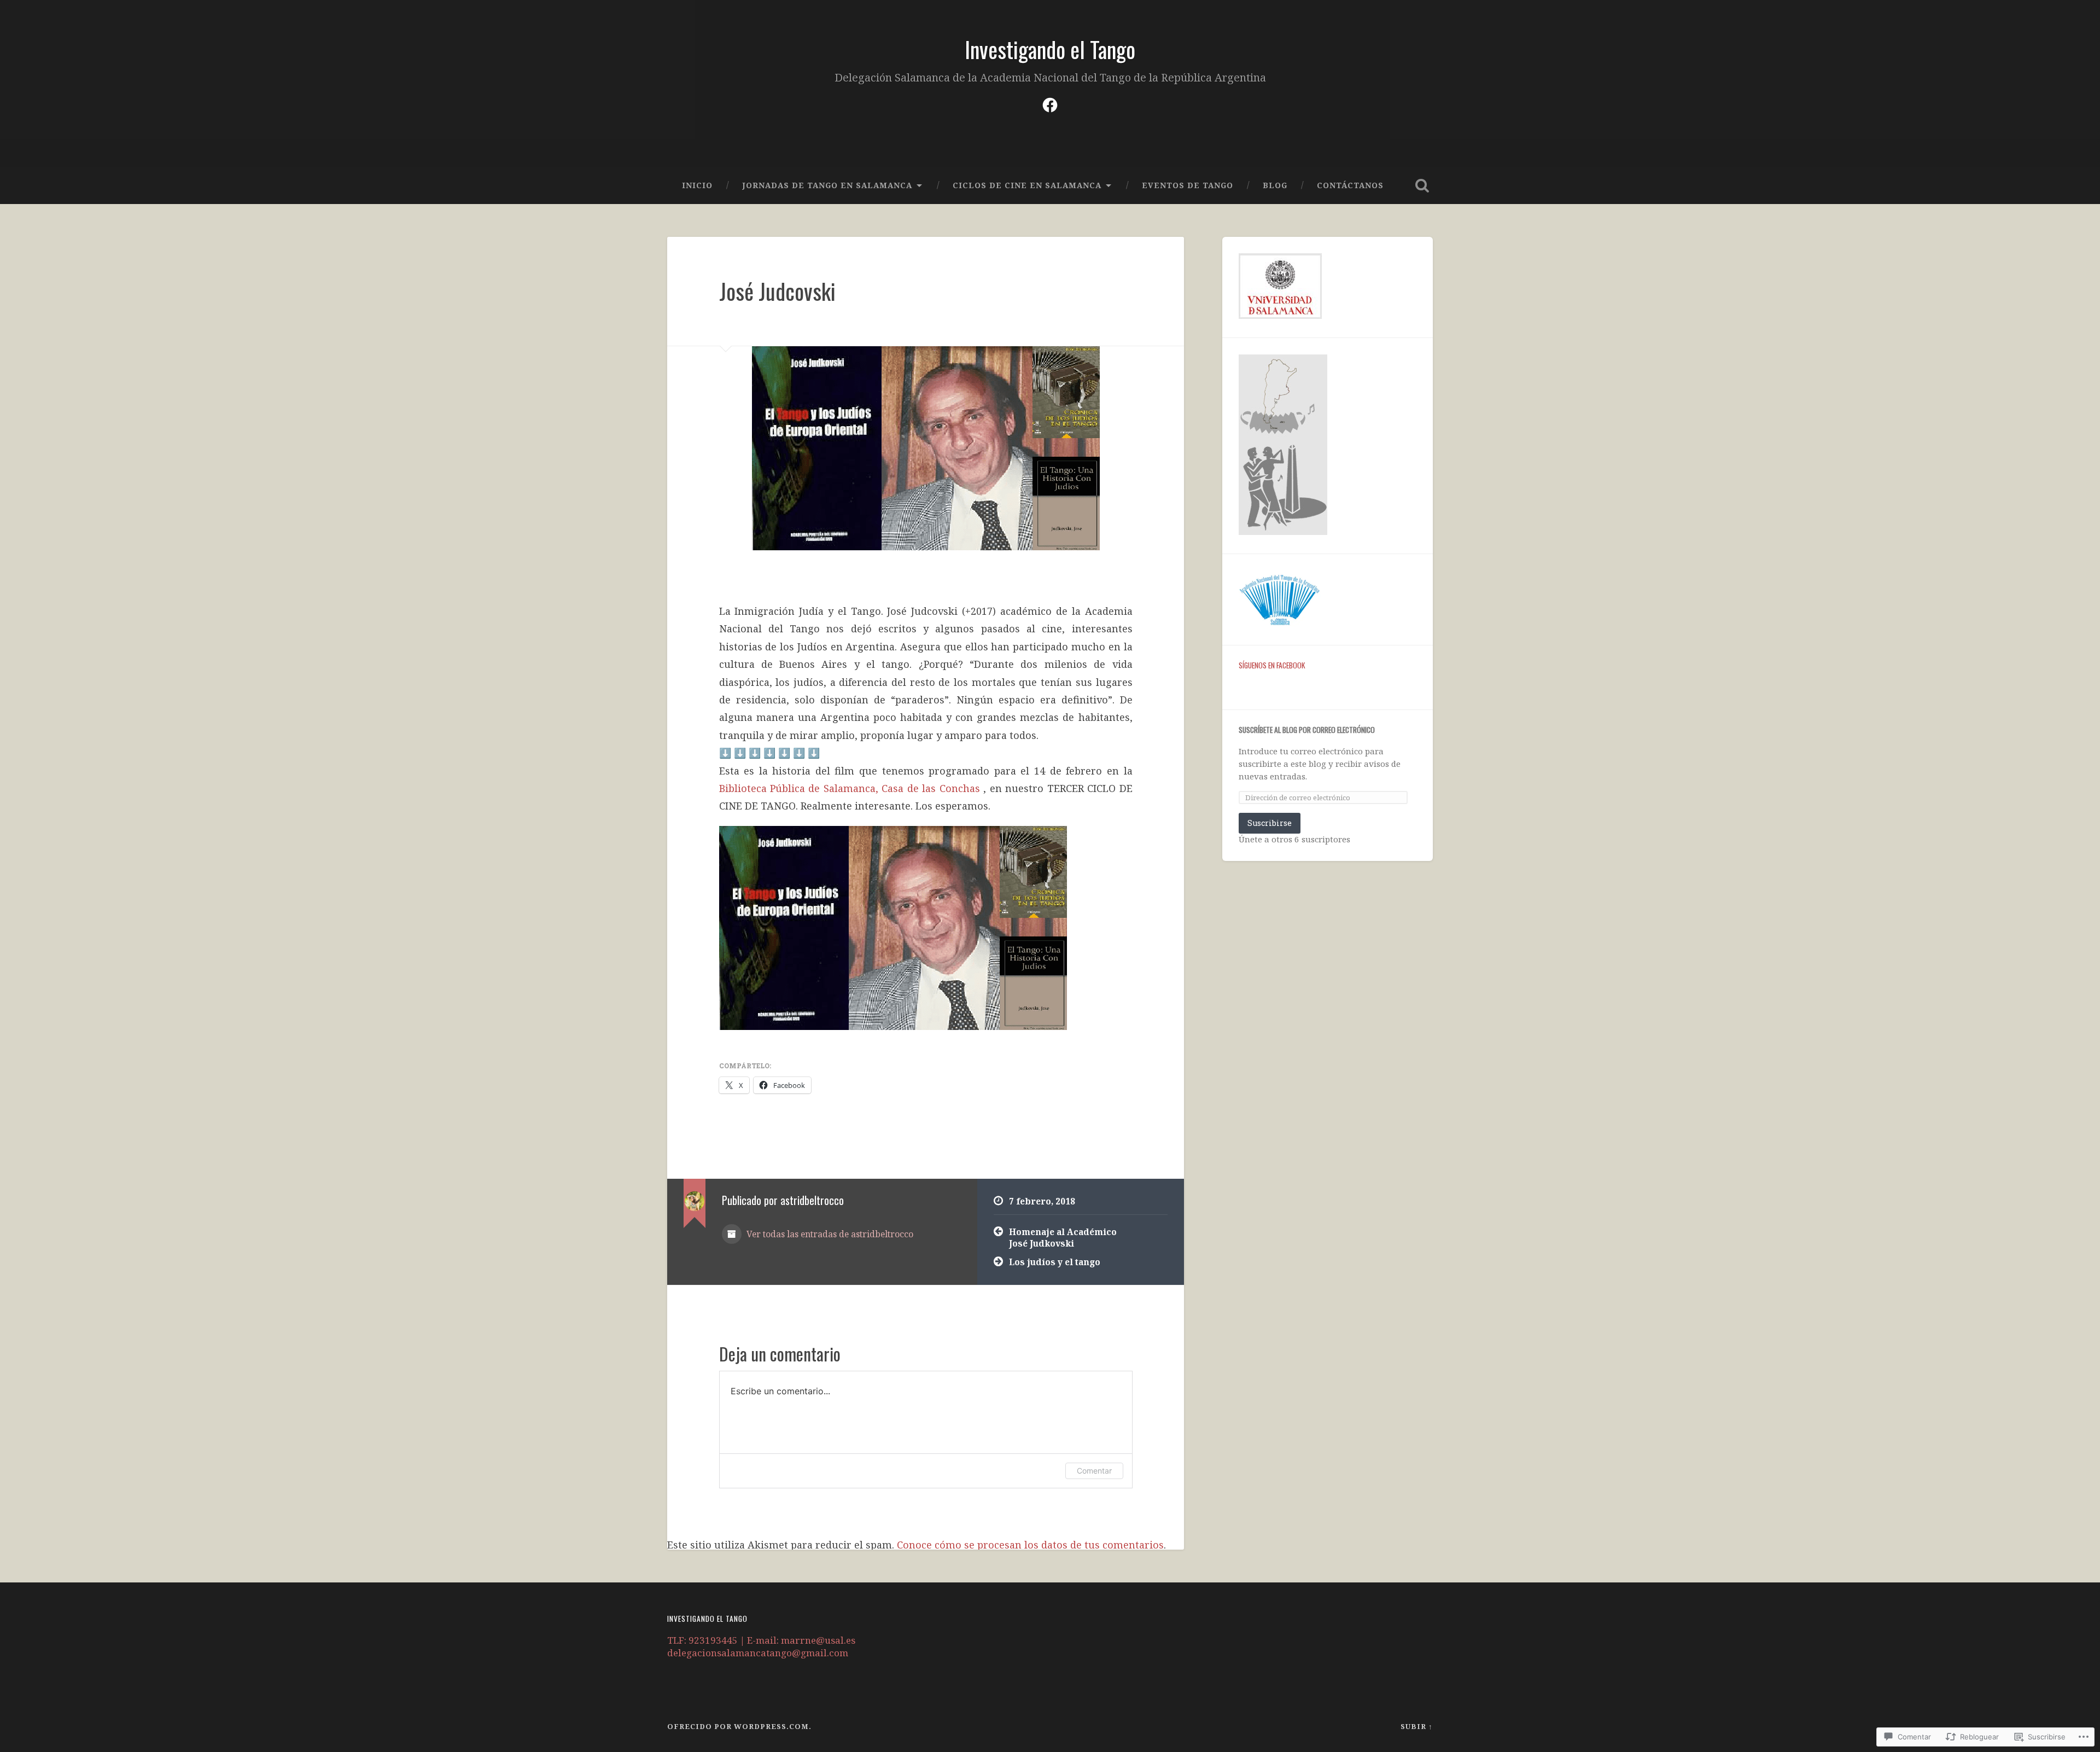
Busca (1422, 185)
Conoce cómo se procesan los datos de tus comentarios (1030, 1545)
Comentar (1094, 1471)
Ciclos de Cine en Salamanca (1027, 185)
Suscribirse (1270, 823)
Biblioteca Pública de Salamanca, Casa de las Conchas (850, 788)
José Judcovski (777, 291)
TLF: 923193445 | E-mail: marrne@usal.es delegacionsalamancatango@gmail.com (761, 1646)
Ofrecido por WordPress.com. (739, 1726)
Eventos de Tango (1188, 185)
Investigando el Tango (1050, 49)
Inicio (697, 185)
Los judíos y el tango (1055, 1262)
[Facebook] (1050, 103)
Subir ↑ (1417, 1726)
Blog (1275, 185)
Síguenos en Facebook (1272, 665)
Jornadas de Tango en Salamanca (827, 185)
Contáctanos (1350, 185)
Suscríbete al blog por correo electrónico (1307, 730)
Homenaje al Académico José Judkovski (1063, 1238)
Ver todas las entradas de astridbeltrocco (829, 1234)
